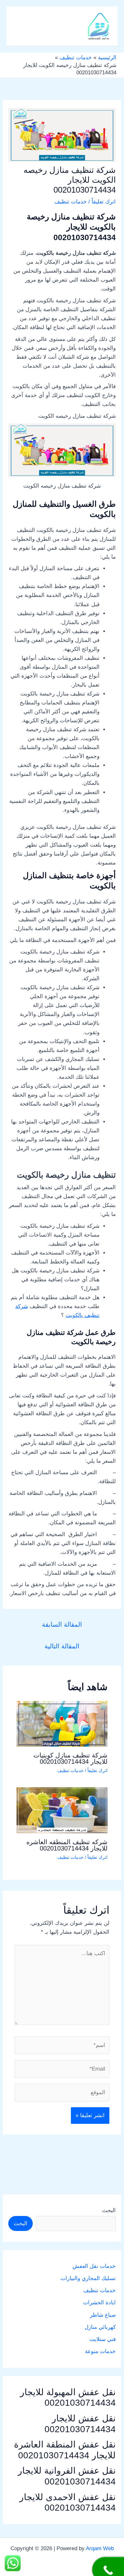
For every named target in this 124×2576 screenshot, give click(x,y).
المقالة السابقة (62, 1624)
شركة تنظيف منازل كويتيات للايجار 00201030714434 (70, 1758)
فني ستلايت (103, 2339)
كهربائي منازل (100, 2327)
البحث (109, 2210)
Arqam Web (100, 2548)
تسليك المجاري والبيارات (88, 2278)
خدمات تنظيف (71, 202)
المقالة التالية (62, 1646)
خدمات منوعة (100, 2351)
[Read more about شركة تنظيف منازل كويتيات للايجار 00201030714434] (62, 1723)
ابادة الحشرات (99, 2303)
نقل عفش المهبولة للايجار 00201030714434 (68, 2398)
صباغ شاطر (103, 2315)
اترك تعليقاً (104, 202)
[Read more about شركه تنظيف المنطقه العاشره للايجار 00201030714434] (62, 1810)
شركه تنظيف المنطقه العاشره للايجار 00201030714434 (67, 1845)
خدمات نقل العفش (94, 2266)
